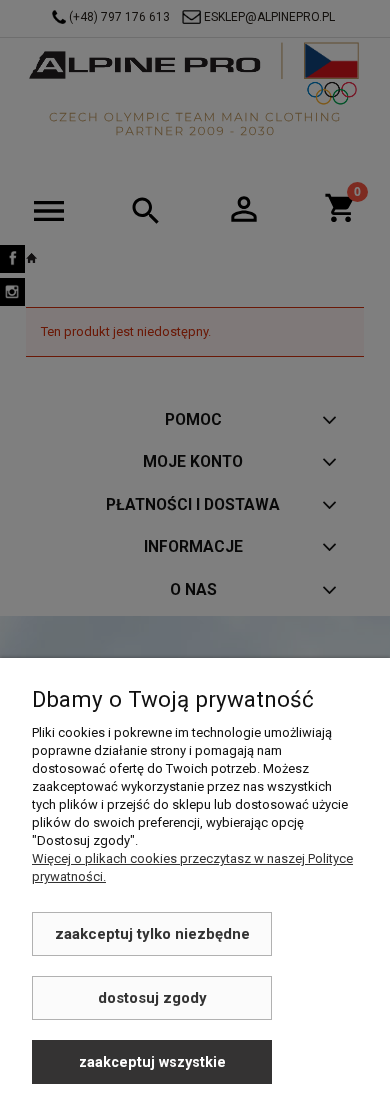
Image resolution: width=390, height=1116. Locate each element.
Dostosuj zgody (152, 998)
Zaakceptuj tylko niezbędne (152, 934)
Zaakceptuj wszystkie (152, 1062)
